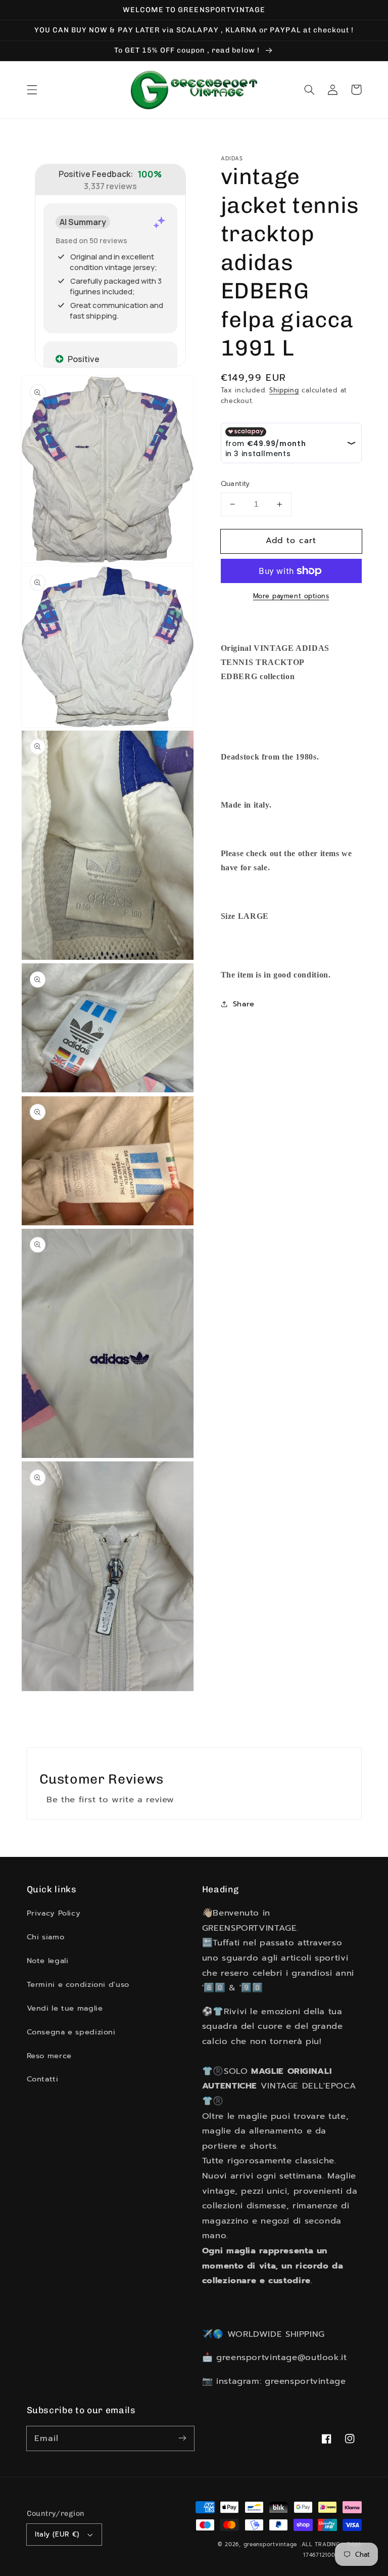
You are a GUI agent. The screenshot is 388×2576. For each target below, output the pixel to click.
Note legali (48, 1961)
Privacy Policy (54, 1913)
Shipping (284, 390)
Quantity (235, 484)
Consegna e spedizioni (71, 2032)
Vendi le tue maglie (65, 2008)
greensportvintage (271, 2544)
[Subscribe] (182, 2438)
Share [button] (244, 1004)
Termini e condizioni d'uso (78, 1984)
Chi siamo (46, 1937)
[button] (32, 90)
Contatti (43, 2079)
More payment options (291, 596)
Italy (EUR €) (57, 2534)
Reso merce (49, 2056)
